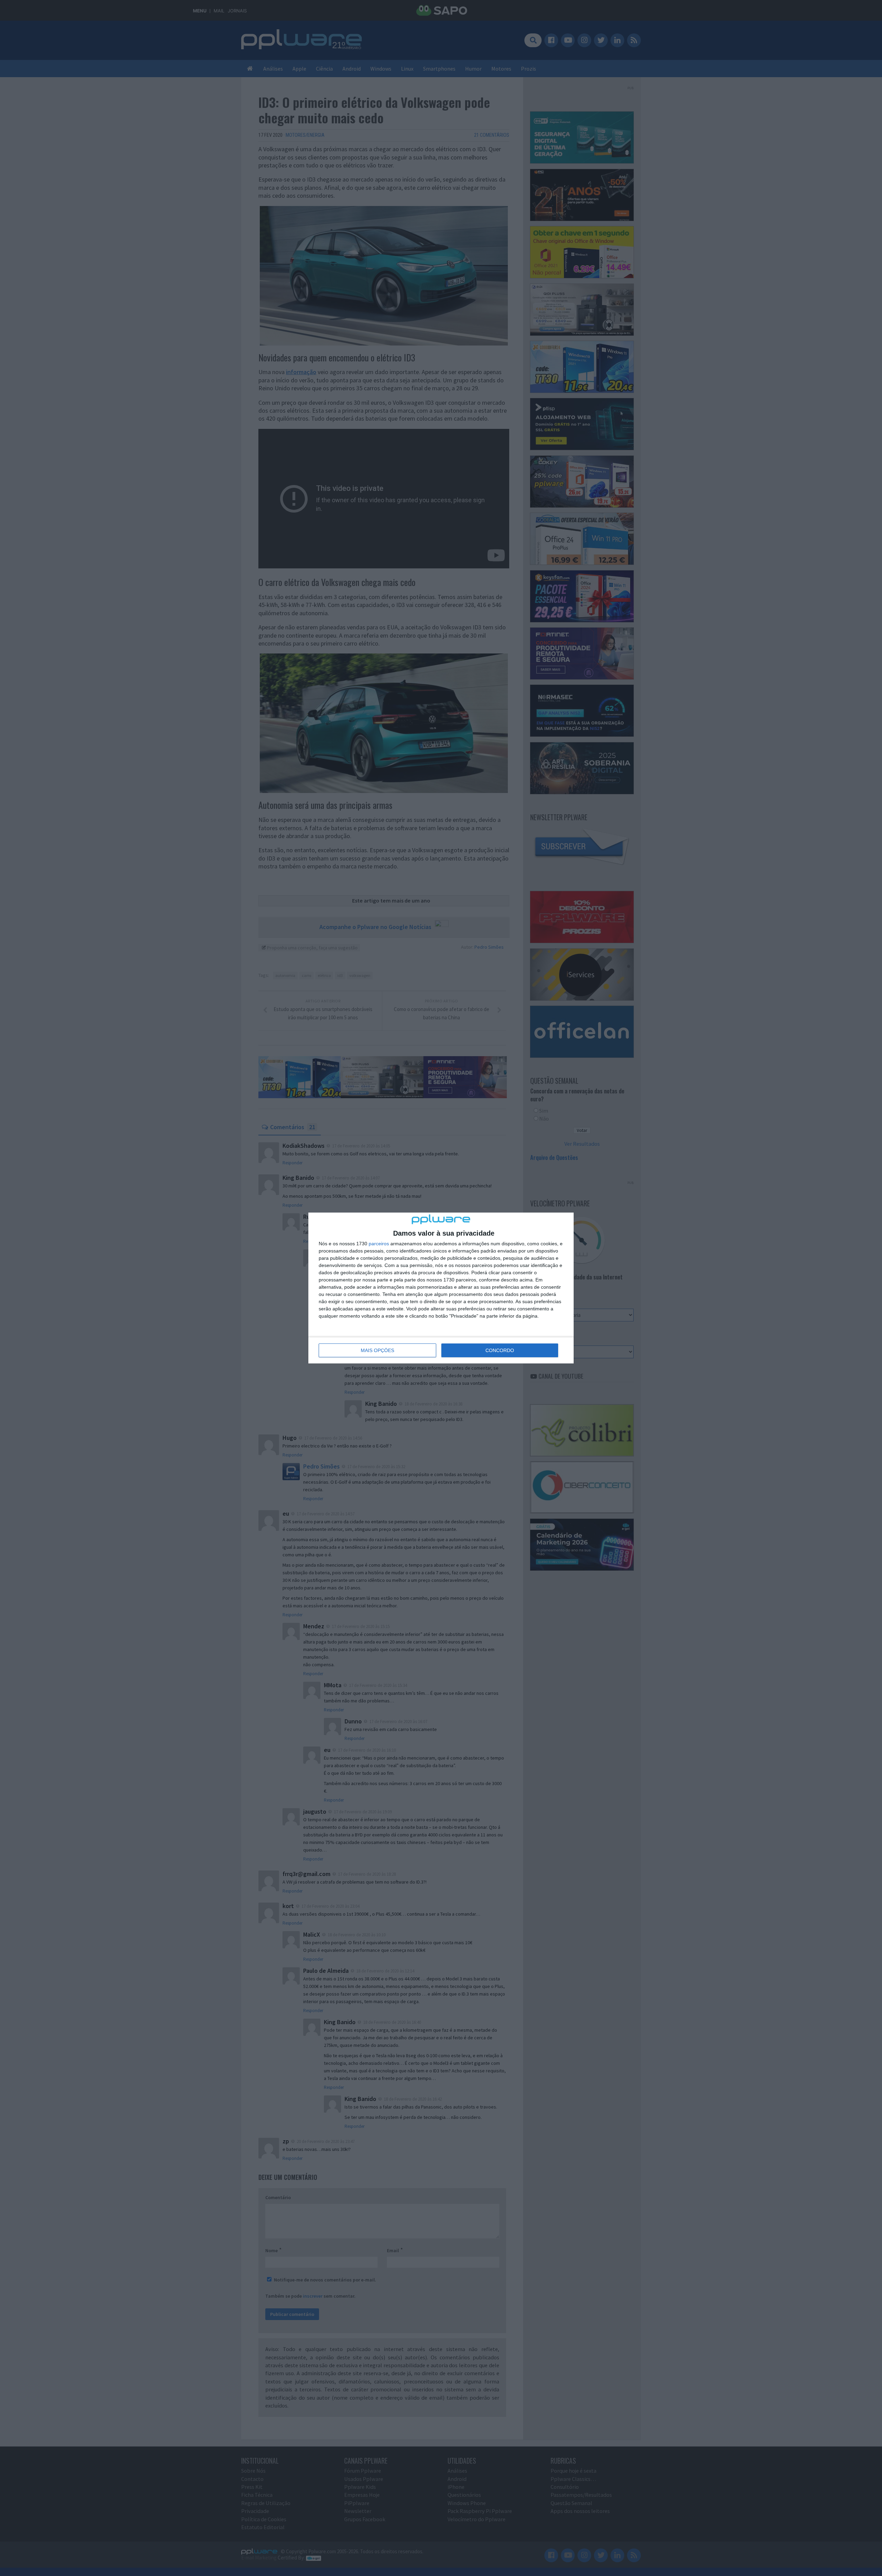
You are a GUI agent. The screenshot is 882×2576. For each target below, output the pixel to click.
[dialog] (441, 1288)
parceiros (379, 1244)
